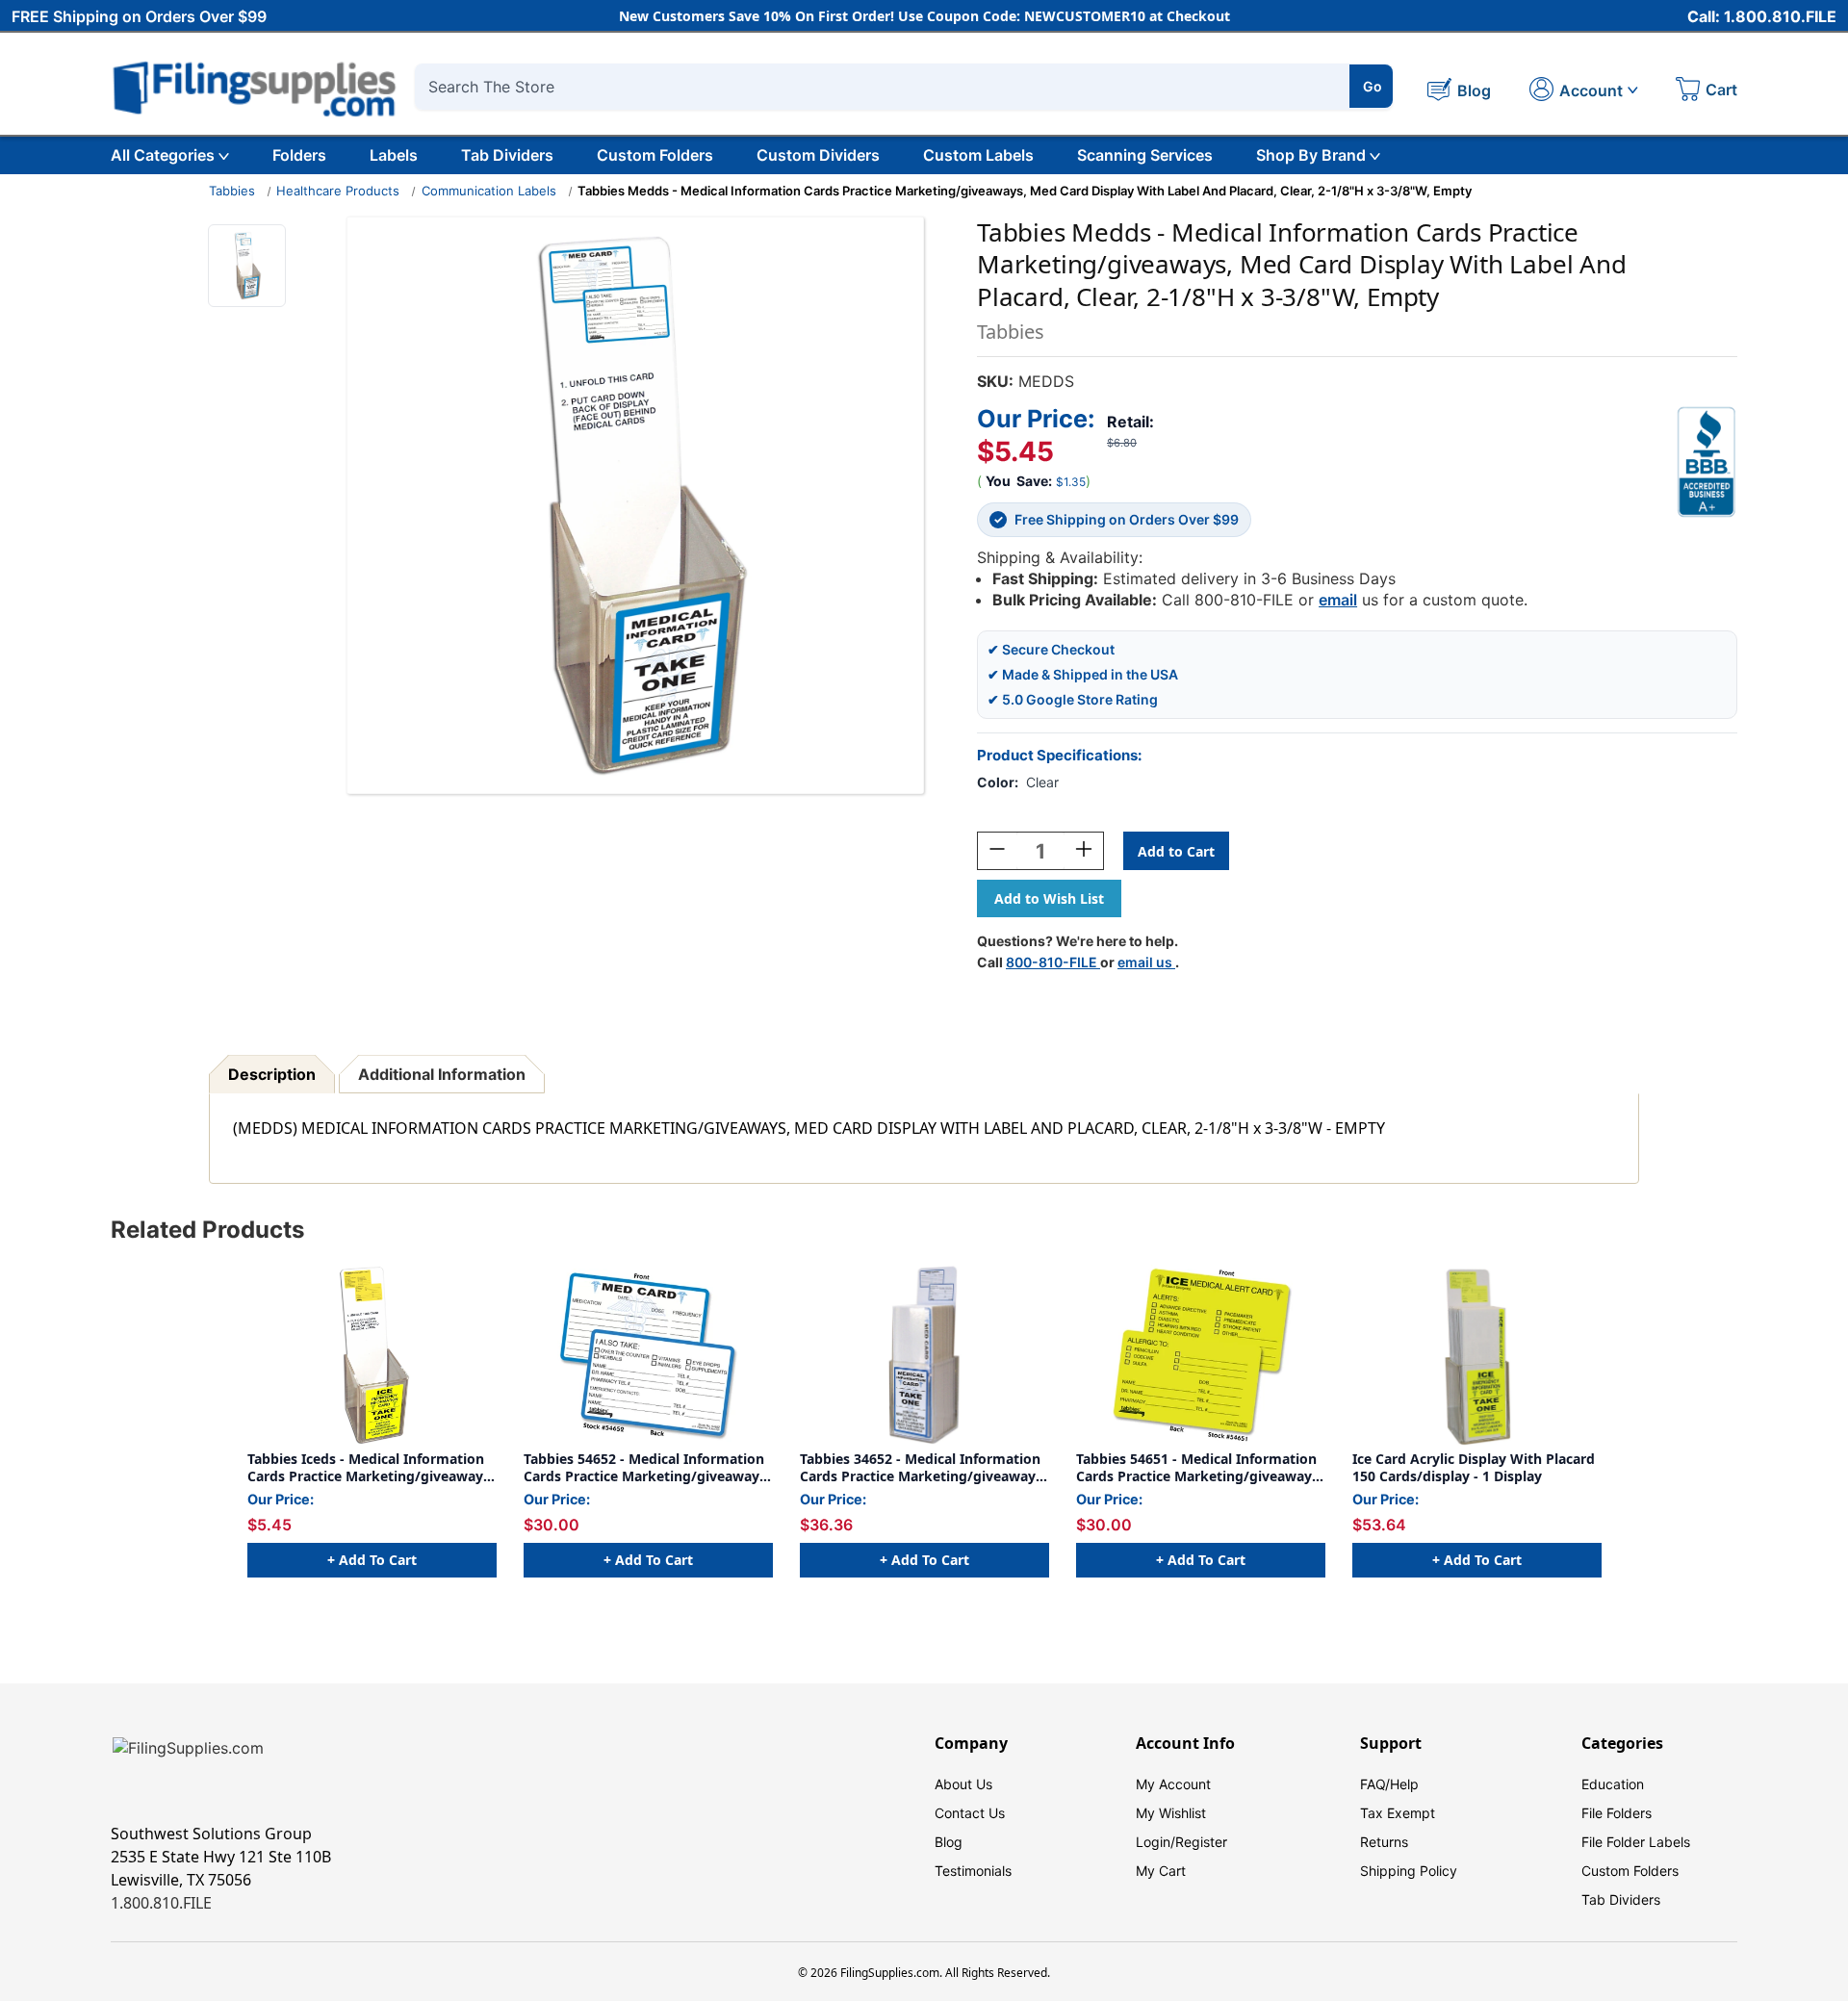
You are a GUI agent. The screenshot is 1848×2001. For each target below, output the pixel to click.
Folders (299, 155)
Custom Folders (655, 155)
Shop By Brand (1311, 155)
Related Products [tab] (207, 1230)
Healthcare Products (338, 191)
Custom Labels (978, 155)
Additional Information (442, 1074)
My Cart (1161, 1871)
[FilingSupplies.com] (255, 86)
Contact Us (970, 1813)
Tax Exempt (1398, 1813)
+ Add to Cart (372, 1560)
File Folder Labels (1636, 1842)
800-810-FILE (1053, 962)
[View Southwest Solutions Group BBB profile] (1707, 462)
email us (1146, 962)
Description (272, 1074)
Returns (1384, 1842)
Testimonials (973, 1871)
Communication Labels (489, 191)
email (1338, 600)
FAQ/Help (1389, 1784)
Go (1373, 86)
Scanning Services (1145, 155)
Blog (949, 1842)
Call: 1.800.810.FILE (1762, 16)
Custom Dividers (818, 155)
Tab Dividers (507, 155)
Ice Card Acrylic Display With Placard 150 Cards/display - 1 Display (1474, 1467)
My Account (1173, 1784)
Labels (394, 155)
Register (1201, 1842)
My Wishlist (1171, 1813)
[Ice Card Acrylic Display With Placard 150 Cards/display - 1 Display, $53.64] (1477, 1355)
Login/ (1155, 1842)
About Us (963, 1784)
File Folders (1617, 1813)
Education (1613, 1784)
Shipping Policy (1409, 1871)
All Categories (163, 155)
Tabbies (232, 191)
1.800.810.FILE (161, 1903)
